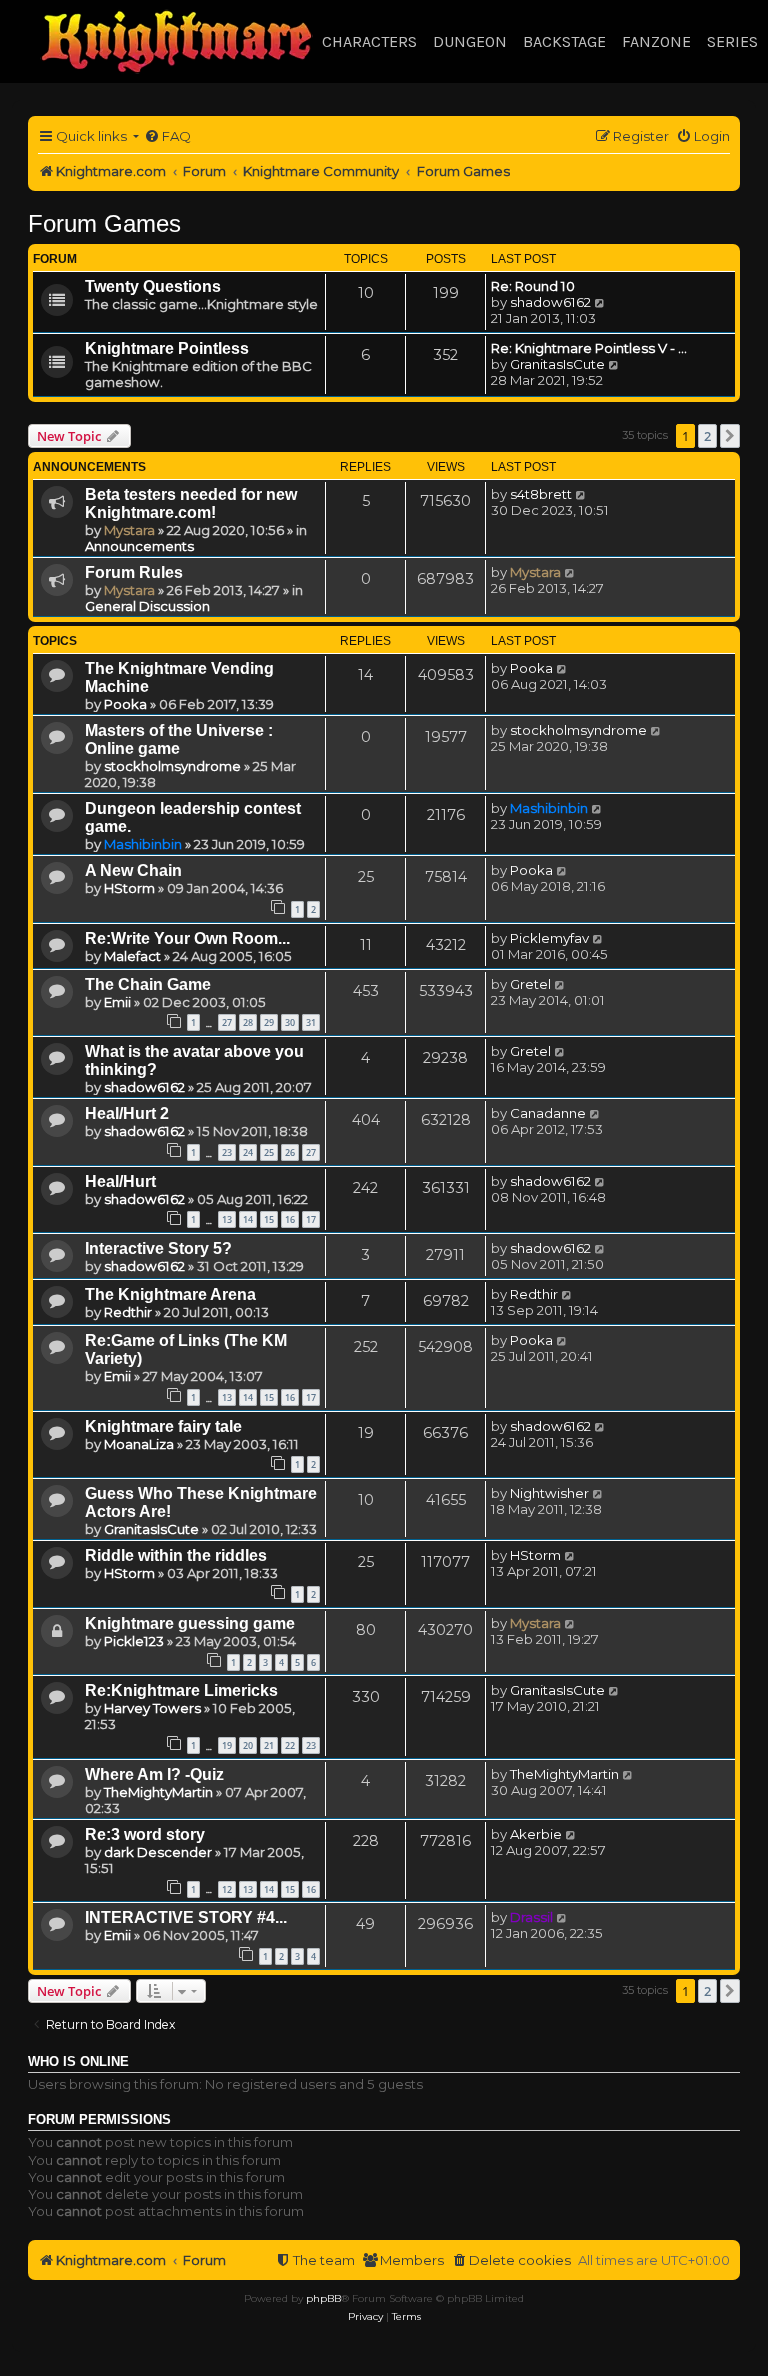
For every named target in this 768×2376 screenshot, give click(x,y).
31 (311, 1022)
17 (311, 1219)
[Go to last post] (581, 494)
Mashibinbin (143, 844)
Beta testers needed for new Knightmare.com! (191, 503)
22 (290, 1745)
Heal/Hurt (120, 1181)
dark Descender (158, 1852)
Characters (369, 41)
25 (269, 1152)
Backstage (564, 41)
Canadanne (548, 1113)
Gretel (530, 984)
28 (248, 1022)
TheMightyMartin (158, 1792)
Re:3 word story (145, 1834)
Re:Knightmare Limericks (181, 1690)
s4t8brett (541, 494)
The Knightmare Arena (170, 1294)
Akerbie (536, 1834)
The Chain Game (148, 984)
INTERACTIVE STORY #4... (186, 1917)
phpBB (323, 2298)
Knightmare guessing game (190, 1623)
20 (248, 1745)
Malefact (132, 956)
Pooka (125, 704)
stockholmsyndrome (172, 766)
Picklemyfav (549, 938)
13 (227, 1219)
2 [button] (707, 436)
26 (290, 1152)
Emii (117, 1002)
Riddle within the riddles (176, 1555)
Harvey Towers (152, 1708)
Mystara (129, 530)
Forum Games (104, 223)
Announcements (139, 546)
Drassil (531, 1917)
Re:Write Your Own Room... (187, 938)
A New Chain (133, 870)
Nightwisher (549, 1493)
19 (227, 1745)
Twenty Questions (153, 286)
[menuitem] (167, 136)
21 (269, 1745)
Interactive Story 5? (158, 1248)
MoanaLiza (139, 1444)
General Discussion (147, 606)
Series (732, 41)
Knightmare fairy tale (163, 1426)
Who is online (78, 2062)
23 (227, 1152)
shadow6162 (550, 302)
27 (227, 1022)
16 (290, 1219)
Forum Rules (134, 572)
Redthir (128, 1312)
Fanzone (656, 41)
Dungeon (470, 41)
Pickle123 (134, 1641)
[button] (730, 436)
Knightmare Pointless (167, 348)
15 (269, 1219)
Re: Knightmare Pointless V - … (589, 348)
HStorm (129, 888)
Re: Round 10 (533, 286)
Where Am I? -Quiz (154, 1774)
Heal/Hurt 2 (127, 1113)
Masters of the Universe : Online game (179, 739)
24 (248, 1152)
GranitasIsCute (557, 364)
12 (227, 1889)
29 (269, 1022)
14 (248, 1219)
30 (290, 1022)
